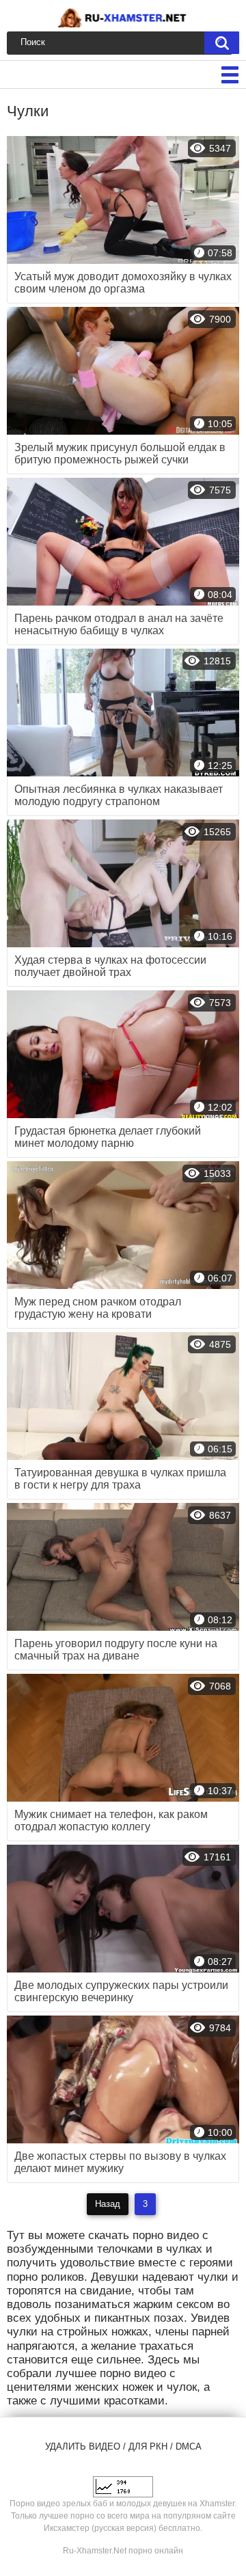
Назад (108, 2204)
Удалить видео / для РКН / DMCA (123, 2446)
